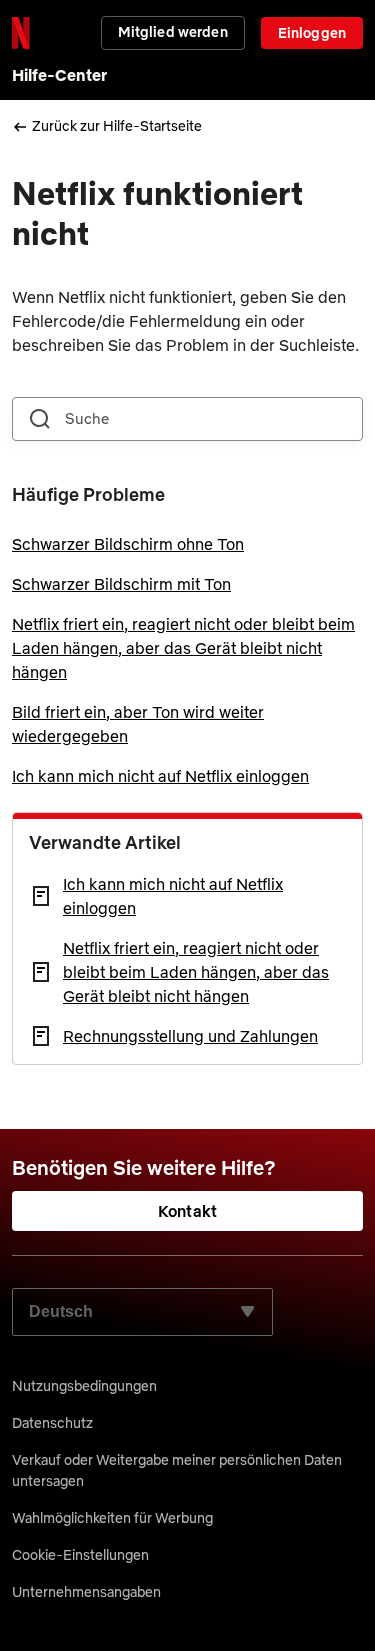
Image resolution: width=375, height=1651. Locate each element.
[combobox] (187, 419)
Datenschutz (52, 1423)
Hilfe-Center (59, 75)
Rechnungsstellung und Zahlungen (190, 1036)
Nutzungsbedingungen (84, 1386)
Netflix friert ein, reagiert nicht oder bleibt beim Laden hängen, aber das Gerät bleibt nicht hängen (183, 648)
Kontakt (187, 1211)
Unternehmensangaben (86, 1592)
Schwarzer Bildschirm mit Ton (121, 584)
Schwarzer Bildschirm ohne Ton (128, 544)
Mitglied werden (173, 32)
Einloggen (312, 33)
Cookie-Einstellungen (80, 1555)
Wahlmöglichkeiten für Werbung (112, 1518)
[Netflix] (21, 33)
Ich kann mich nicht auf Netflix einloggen (160, 776)
